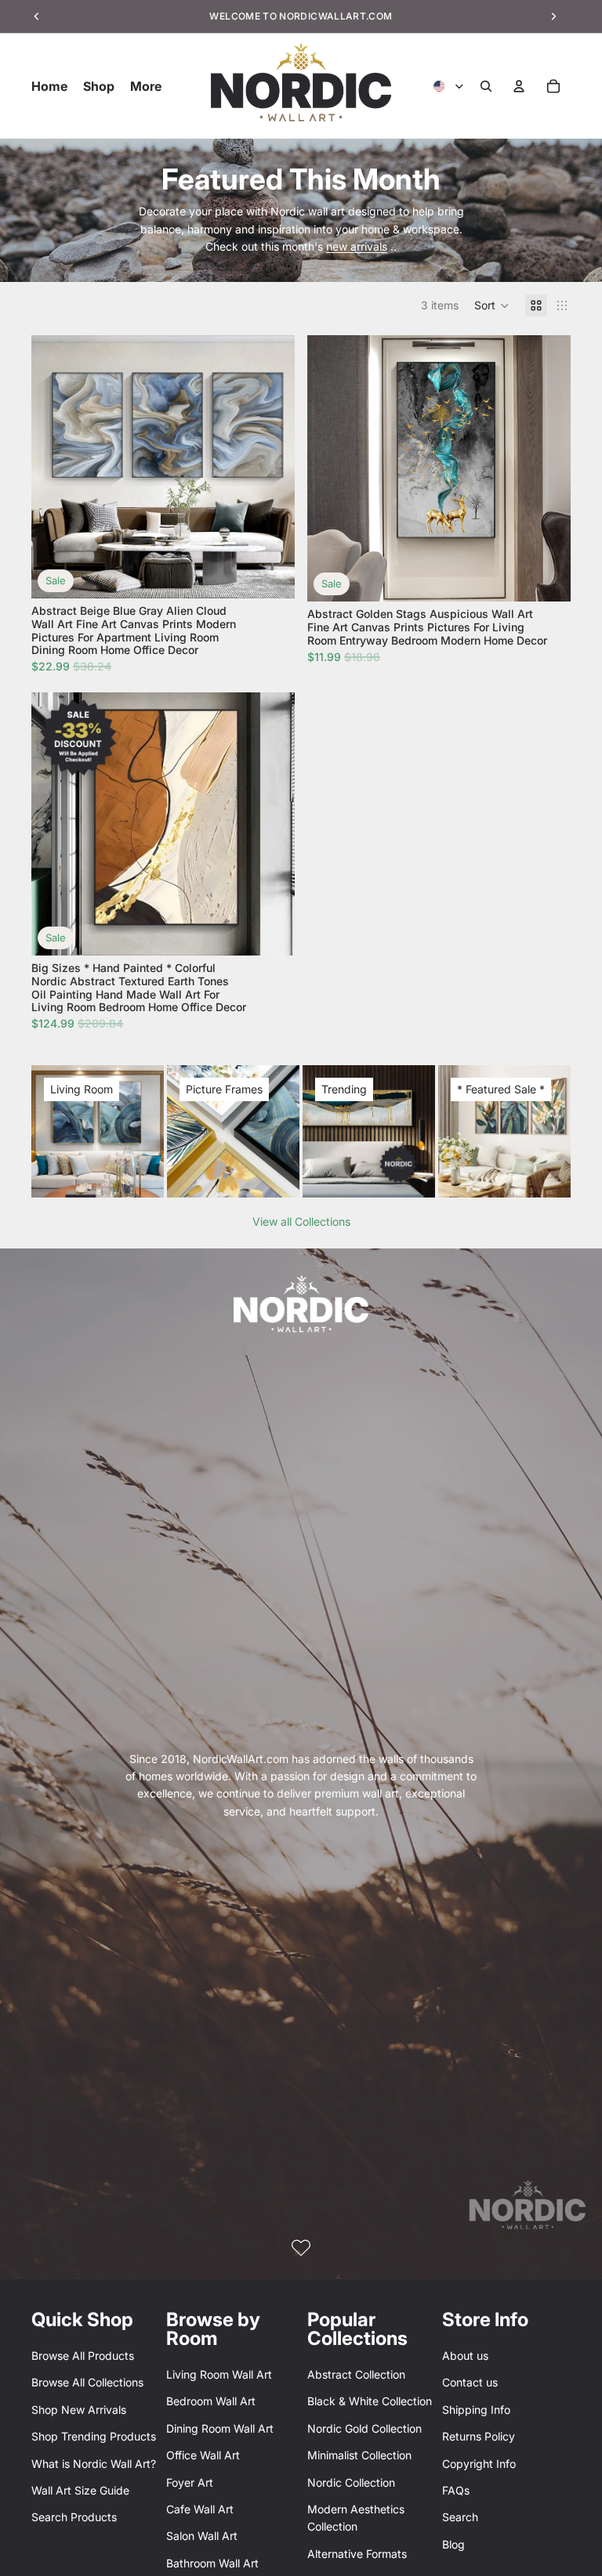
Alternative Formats (357, 2554)
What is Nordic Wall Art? (94, 2464)
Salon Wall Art (202, 2536)
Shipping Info (476, 2410)
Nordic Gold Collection (364, 2428)
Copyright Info (479, 2464)
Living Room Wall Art (219, 2374)
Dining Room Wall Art (220, 2428)
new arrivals (357, 246)
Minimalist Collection (359, 2455)
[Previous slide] (55, 467)
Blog (453, 2544)
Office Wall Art (203, 2455)
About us (465, 2356)
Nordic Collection (351, 2482)
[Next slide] (271, 467)
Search (460, 2517)
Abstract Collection (356, 2374)
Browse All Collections (87, 2382)
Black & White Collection (370, 2401)
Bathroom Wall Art (212, 2563)
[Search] (486, 86)
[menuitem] (146, 86)
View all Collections (301, 1221)
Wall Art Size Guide (80, 2490)
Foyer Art (190, 2482)
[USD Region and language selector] (449, 86)
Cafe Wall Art (200, 2509)
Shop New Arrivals (79, 2410)
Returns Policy (479, 2436)
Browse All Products (83, 2356)
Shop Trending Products (94, 2436)
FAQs (456, 2490)
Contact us (470, 2382)
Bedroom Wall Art (211, 2401)
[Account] (519, 86)
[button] (492, 305)
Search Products (74, 2517)
